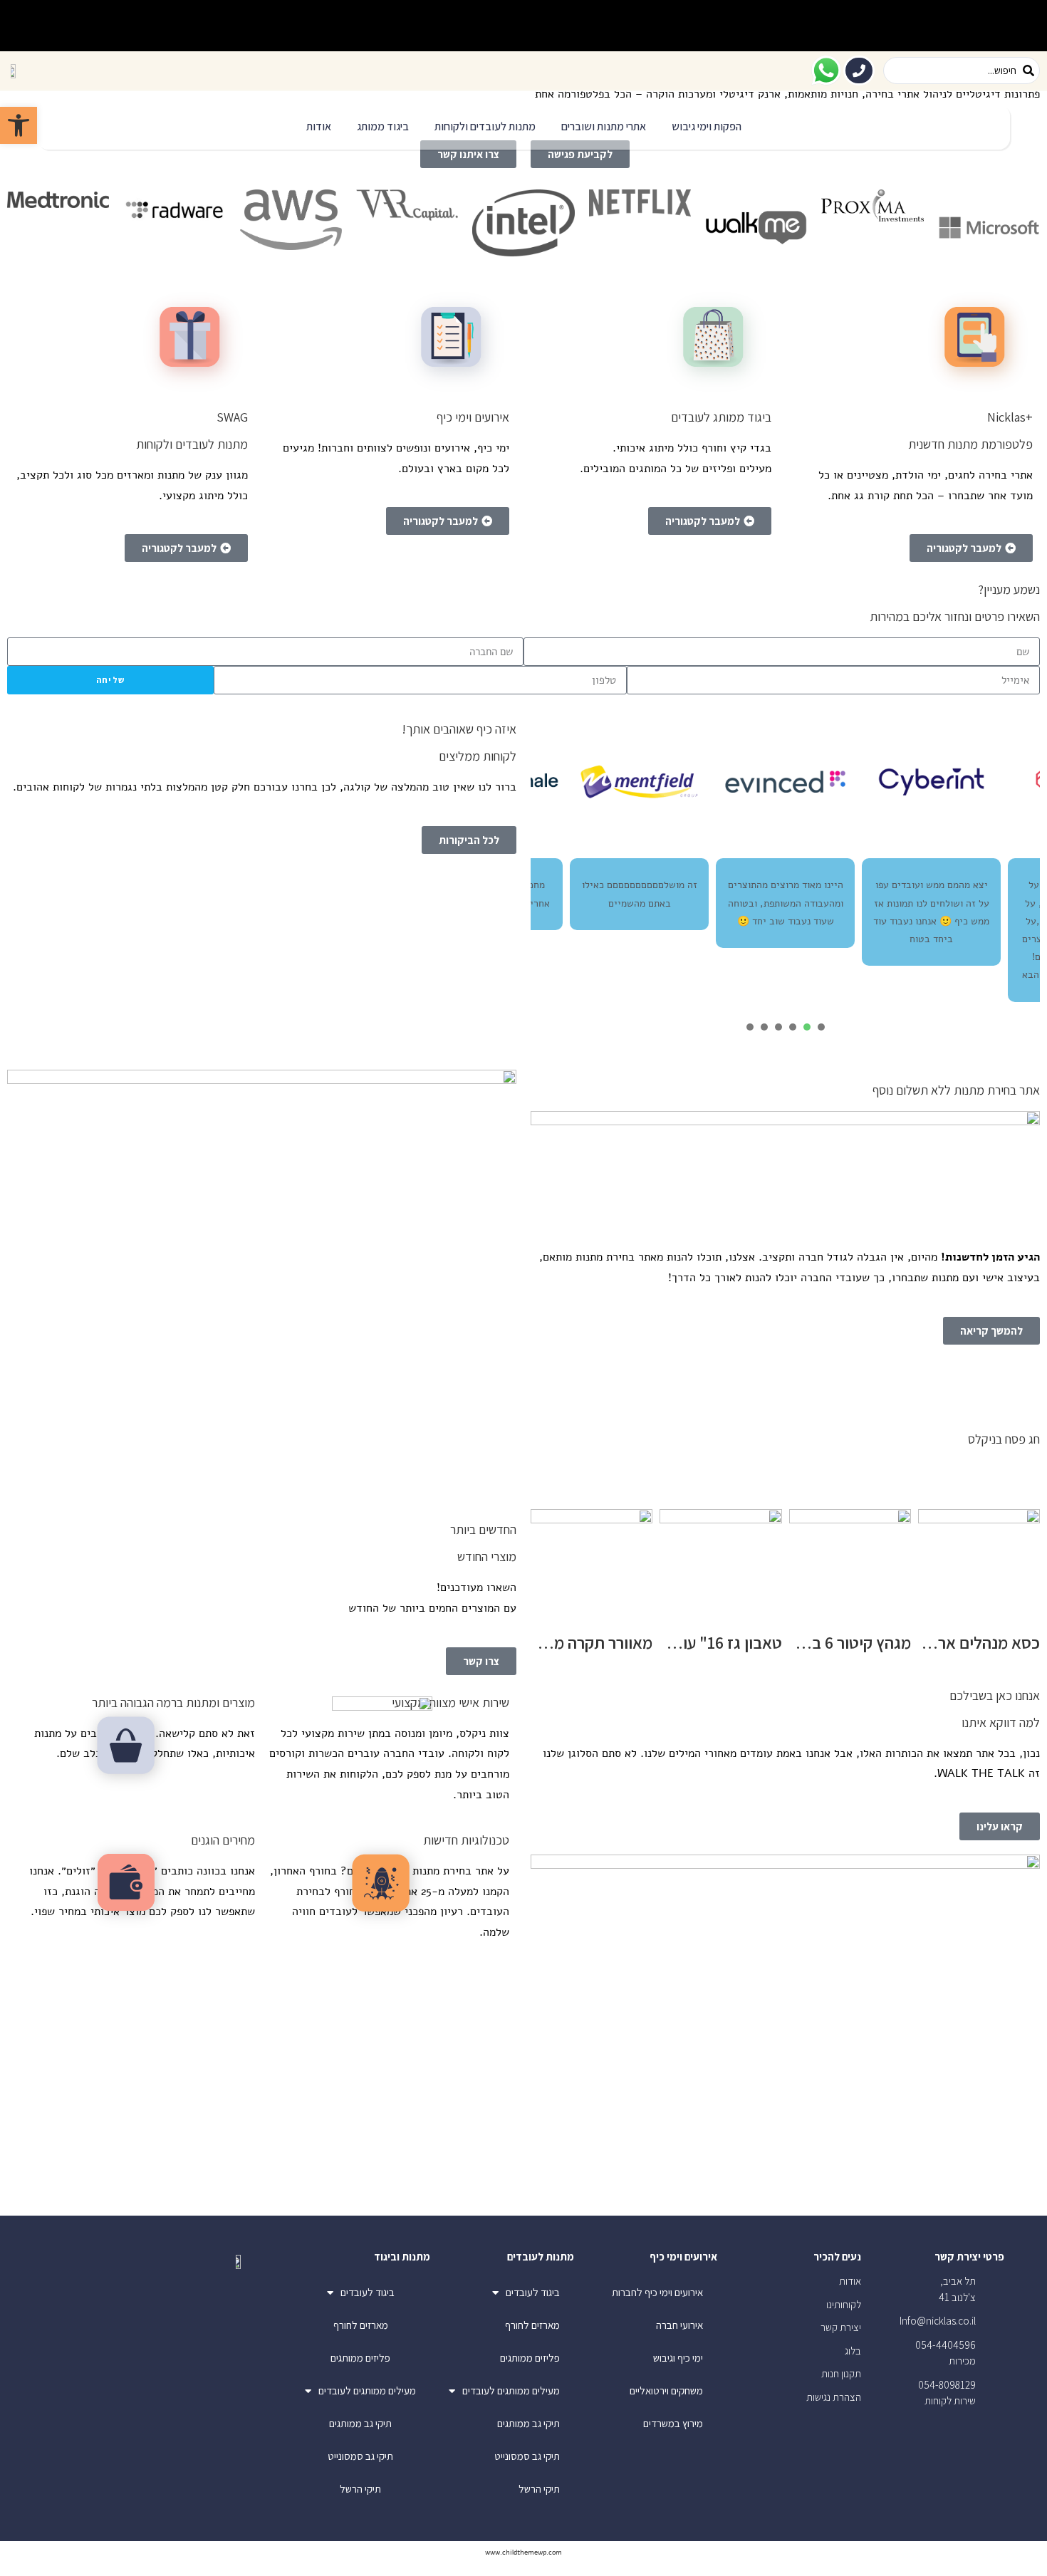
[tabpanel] (785, 857)
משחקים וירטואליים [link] (666, 2390)
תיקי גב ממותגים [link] (528, 2423)
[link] (19, 125)
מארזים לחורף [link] (532, 2325)
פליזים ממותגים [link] (530, 2358)
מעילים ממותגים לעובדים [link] (511, 2390)
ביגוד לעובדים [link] (533, 2292)
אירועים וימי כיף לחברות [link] (657, 2292)
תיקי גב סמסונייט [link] (527, 2456)
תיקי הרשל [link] (539, 2489)
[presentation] (821, 1027)
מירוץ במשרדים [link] (673, 2423)
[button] (707, 127)
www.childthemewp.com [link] (523, 2552)
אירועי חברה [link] (679, 2325)
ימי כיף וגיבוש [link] (678, 2358)
